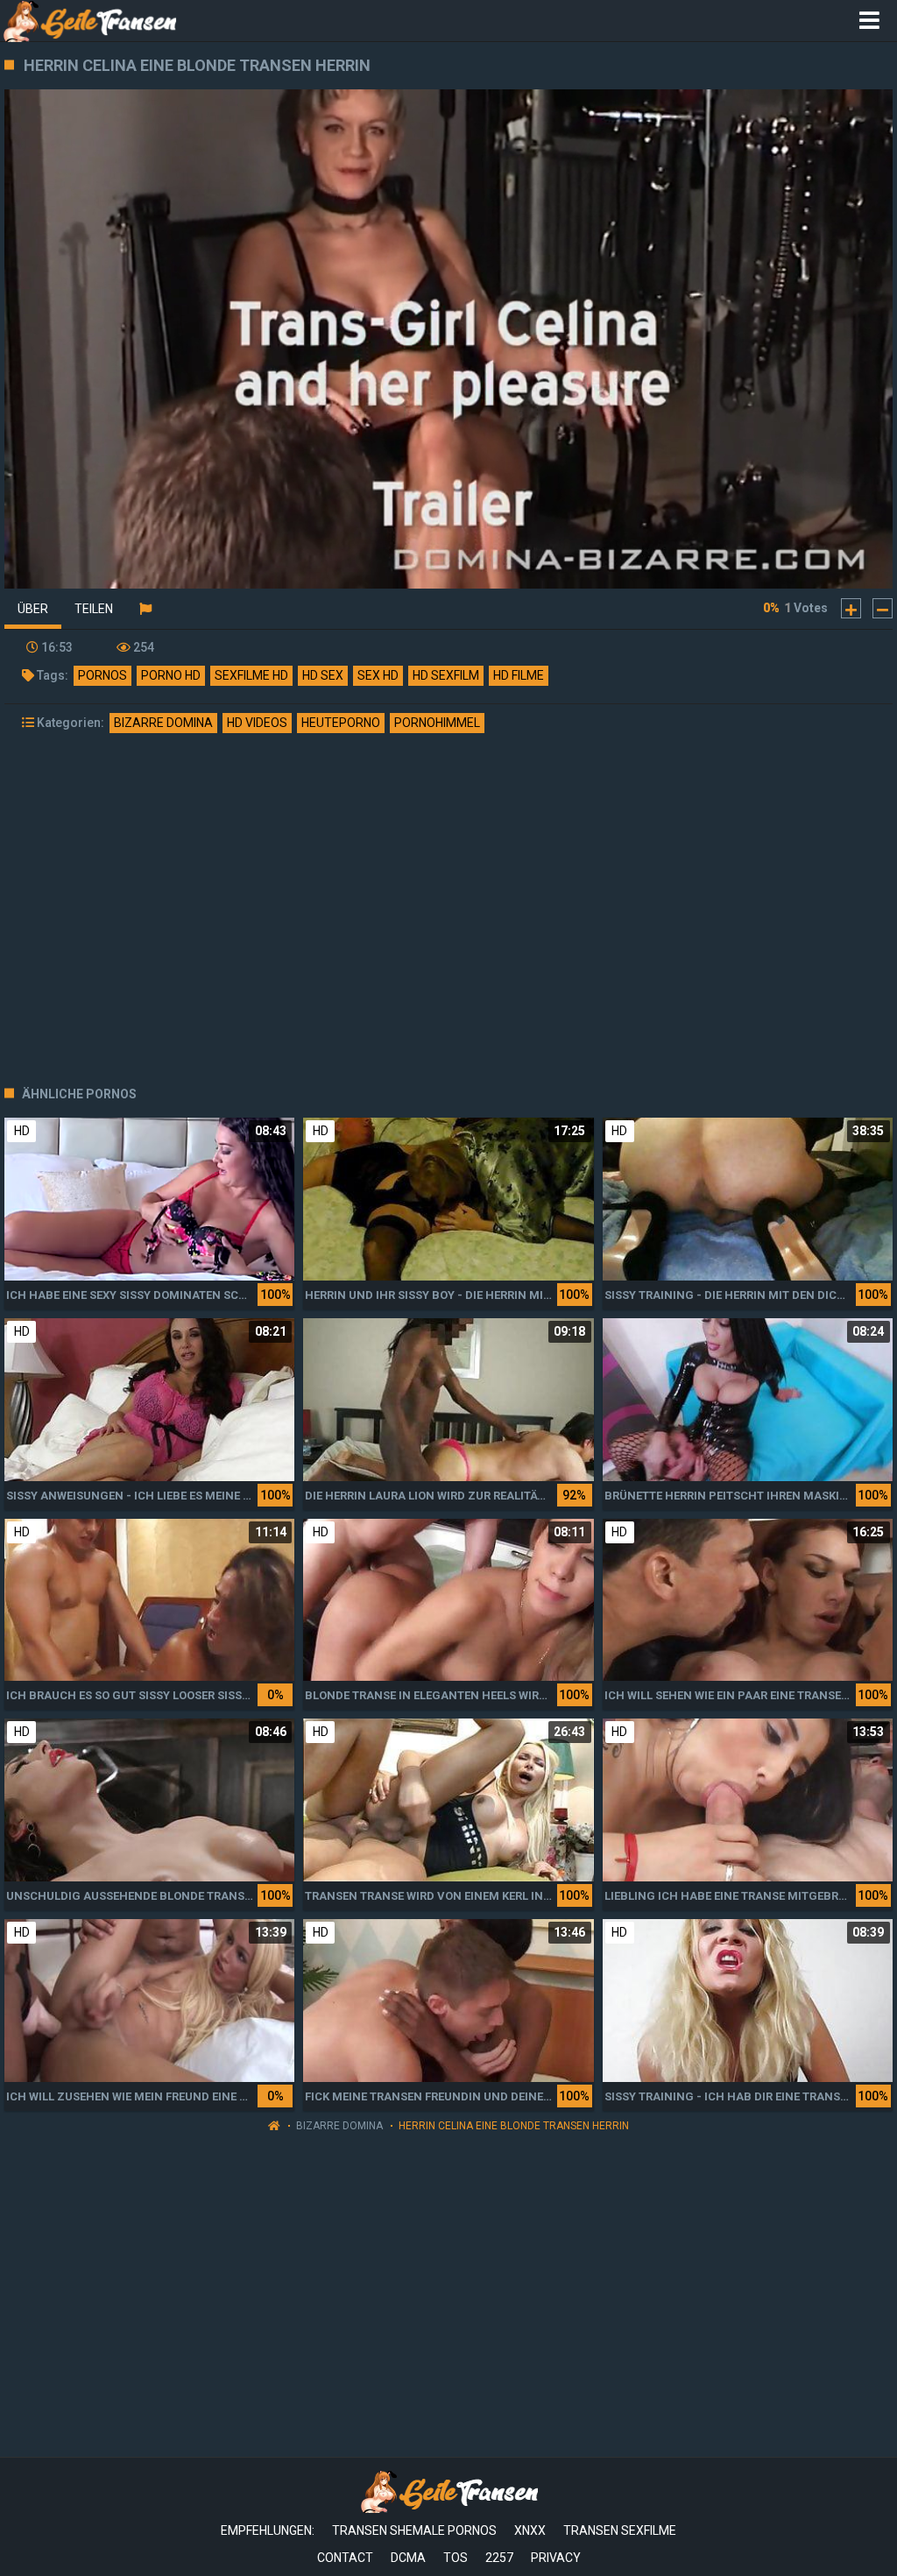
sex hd (378, 675)
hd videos (257, 723)
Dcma (408, 2558)
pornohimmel (437, 723)
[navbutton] (869, 21)
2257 (499, 2558)
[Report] (145, 609)
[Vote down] (883, 608)
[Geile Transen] (89, 21)
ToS (456, 2558)
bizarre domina (163, 723)
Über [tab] (33, 609)
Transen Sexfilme (620, 2530)
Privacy (556, 2558)
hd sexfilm (446, 675)
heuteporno (341, 723)
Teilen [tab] (94, 609)
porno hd (171, 675)
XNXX (530, 2530)
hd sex (323, 675)
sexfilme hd (251, 675)
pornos (102, 675)
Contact (345, 2558)
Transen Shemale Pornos (414, 2530)
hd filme (519, 675)
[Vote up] (851, 608)
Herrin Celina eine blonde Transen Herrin (514, 2126)
